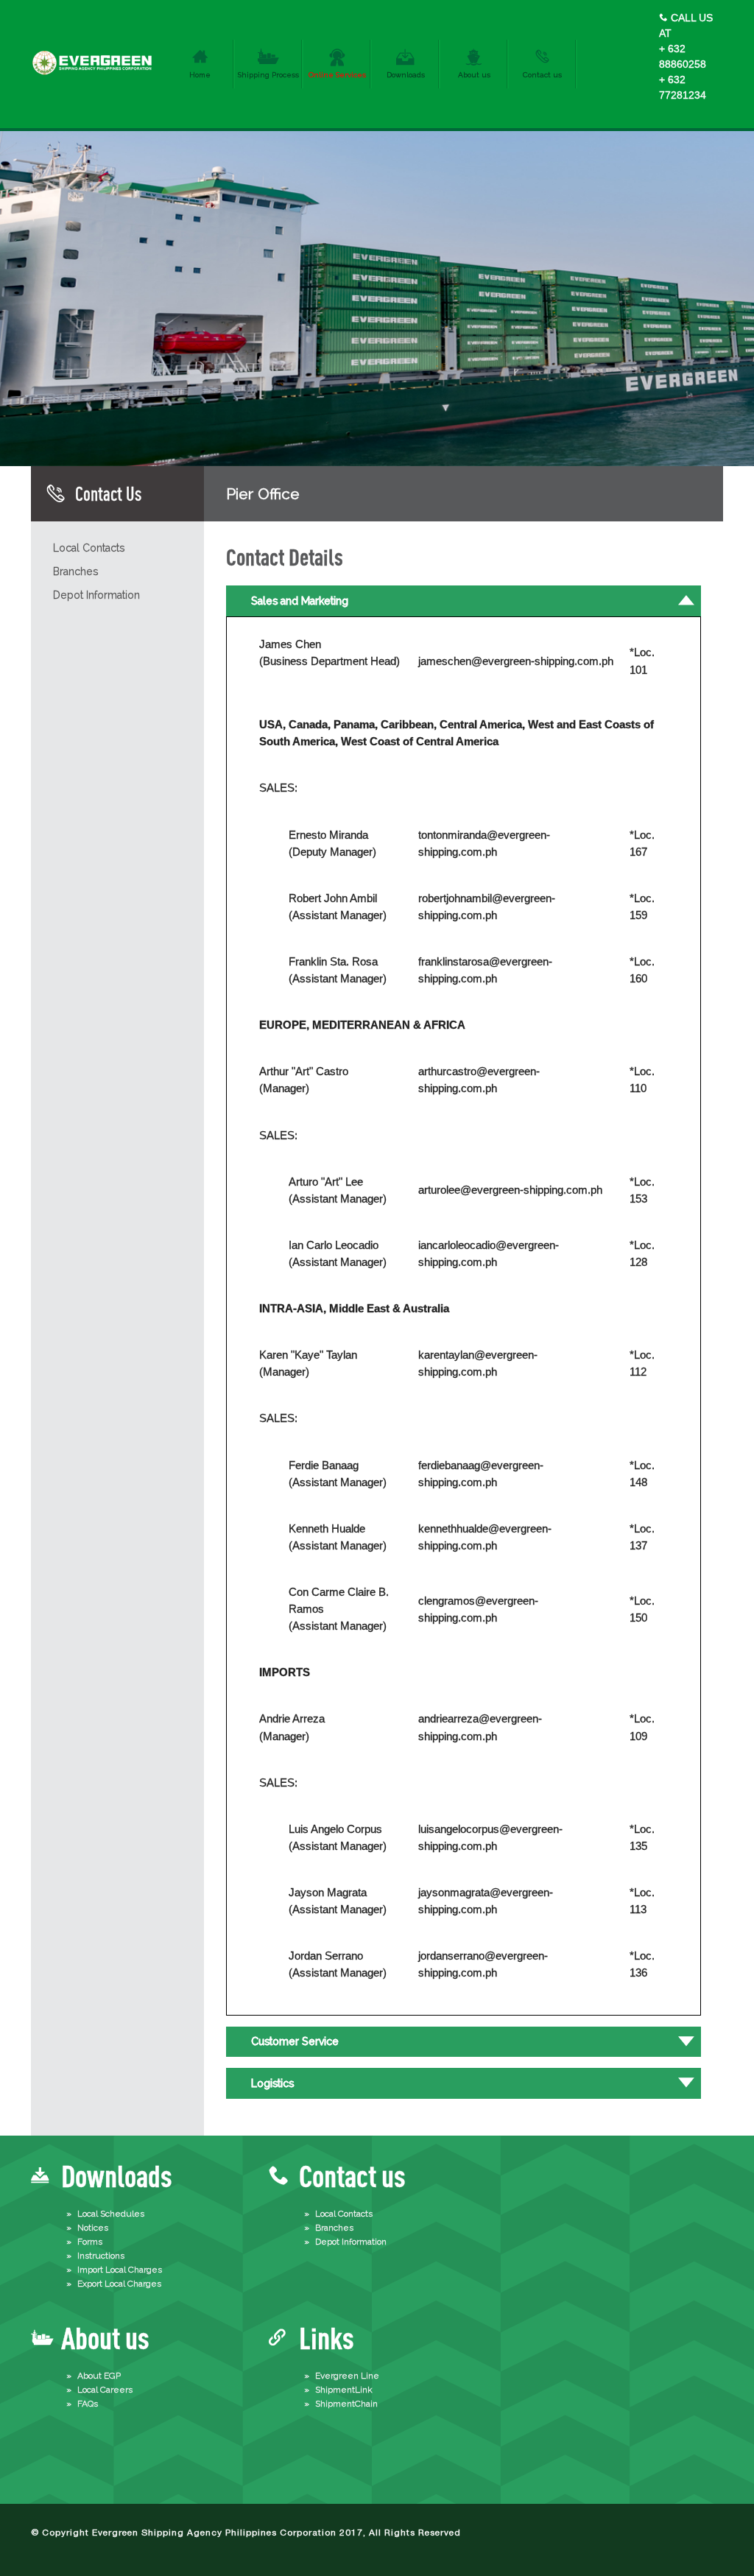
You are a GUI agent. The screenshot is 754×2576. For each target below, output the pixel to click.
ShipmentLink (344, 2390)
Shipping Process (268, 75)
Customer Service (295, 2041)
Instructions (101, 2256)
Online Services (337, 75)
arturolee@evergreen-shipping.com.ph (510, 1190)
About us (474, 75)
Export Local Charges (119, 2284)
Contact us (542, 75)
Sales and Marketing (300, 601)
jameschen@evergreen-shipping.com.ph (516, 661)
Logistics (272, 2083)
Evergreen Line (347, 2376)
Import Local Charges (120, 2270)
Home (200, 75)
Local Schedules (111, 2214)
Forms (90, 2242)
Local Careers (105, 2390)
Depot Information (96, 595)
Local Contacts (89, 548)
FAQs (88, 2404)
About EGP (99, 2376)
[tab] (464, 601)
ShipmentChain (346, 2404)
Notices (93, 2228)
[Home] (93, 75)
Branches (75, 571)
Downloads (406, 75)
